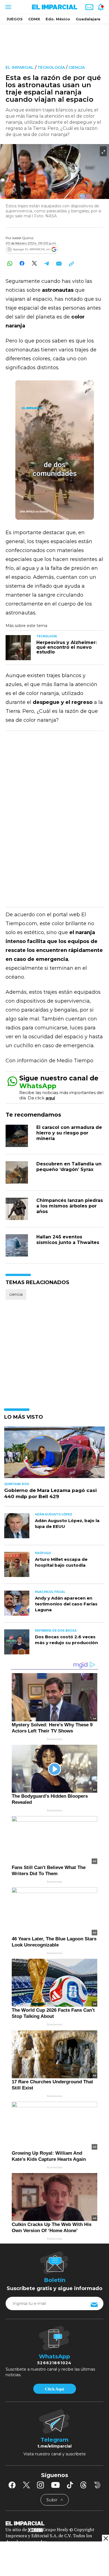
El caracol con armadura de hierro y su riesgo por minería (69, 1133)
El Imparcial (20, 67)
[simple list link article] (54, 1455)
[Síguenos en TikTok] (70, 2485)
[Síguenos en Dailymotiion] (97, 2485)
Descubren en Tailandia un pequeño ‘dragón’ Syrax (69, 1167)
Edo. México (58, 19)
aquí (50, 1098)
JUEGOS (15, 19)
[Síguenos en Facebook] (12, 2485)
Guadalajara (88, 19)
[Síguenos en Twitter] (26, 2485)
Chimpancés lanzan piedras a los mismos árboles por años (70, 1206)
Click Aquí (54, 2389)
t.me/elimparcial (54, 2446)
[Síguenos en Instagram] (41, 2485)
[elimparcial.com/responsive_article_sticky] (106, 2538)
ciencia (77, 67)
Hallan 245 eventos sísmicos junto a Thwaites (68, 1240)
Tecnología (51, 67)
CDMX (34, 19)
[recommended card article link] (18, 648)
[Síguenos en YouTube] (55, 2485)
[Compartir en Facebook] (22, 263)
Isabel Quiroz (23, 238)
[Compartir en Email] (59, 263)
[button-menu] (8, 7)
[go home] (54, 2523)
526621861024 (54, 2363)
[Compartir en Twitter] (34, 263)
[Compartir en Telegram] (47, 263)
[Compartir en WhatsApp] (10, 263)
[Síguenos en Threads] (84, 2485)
